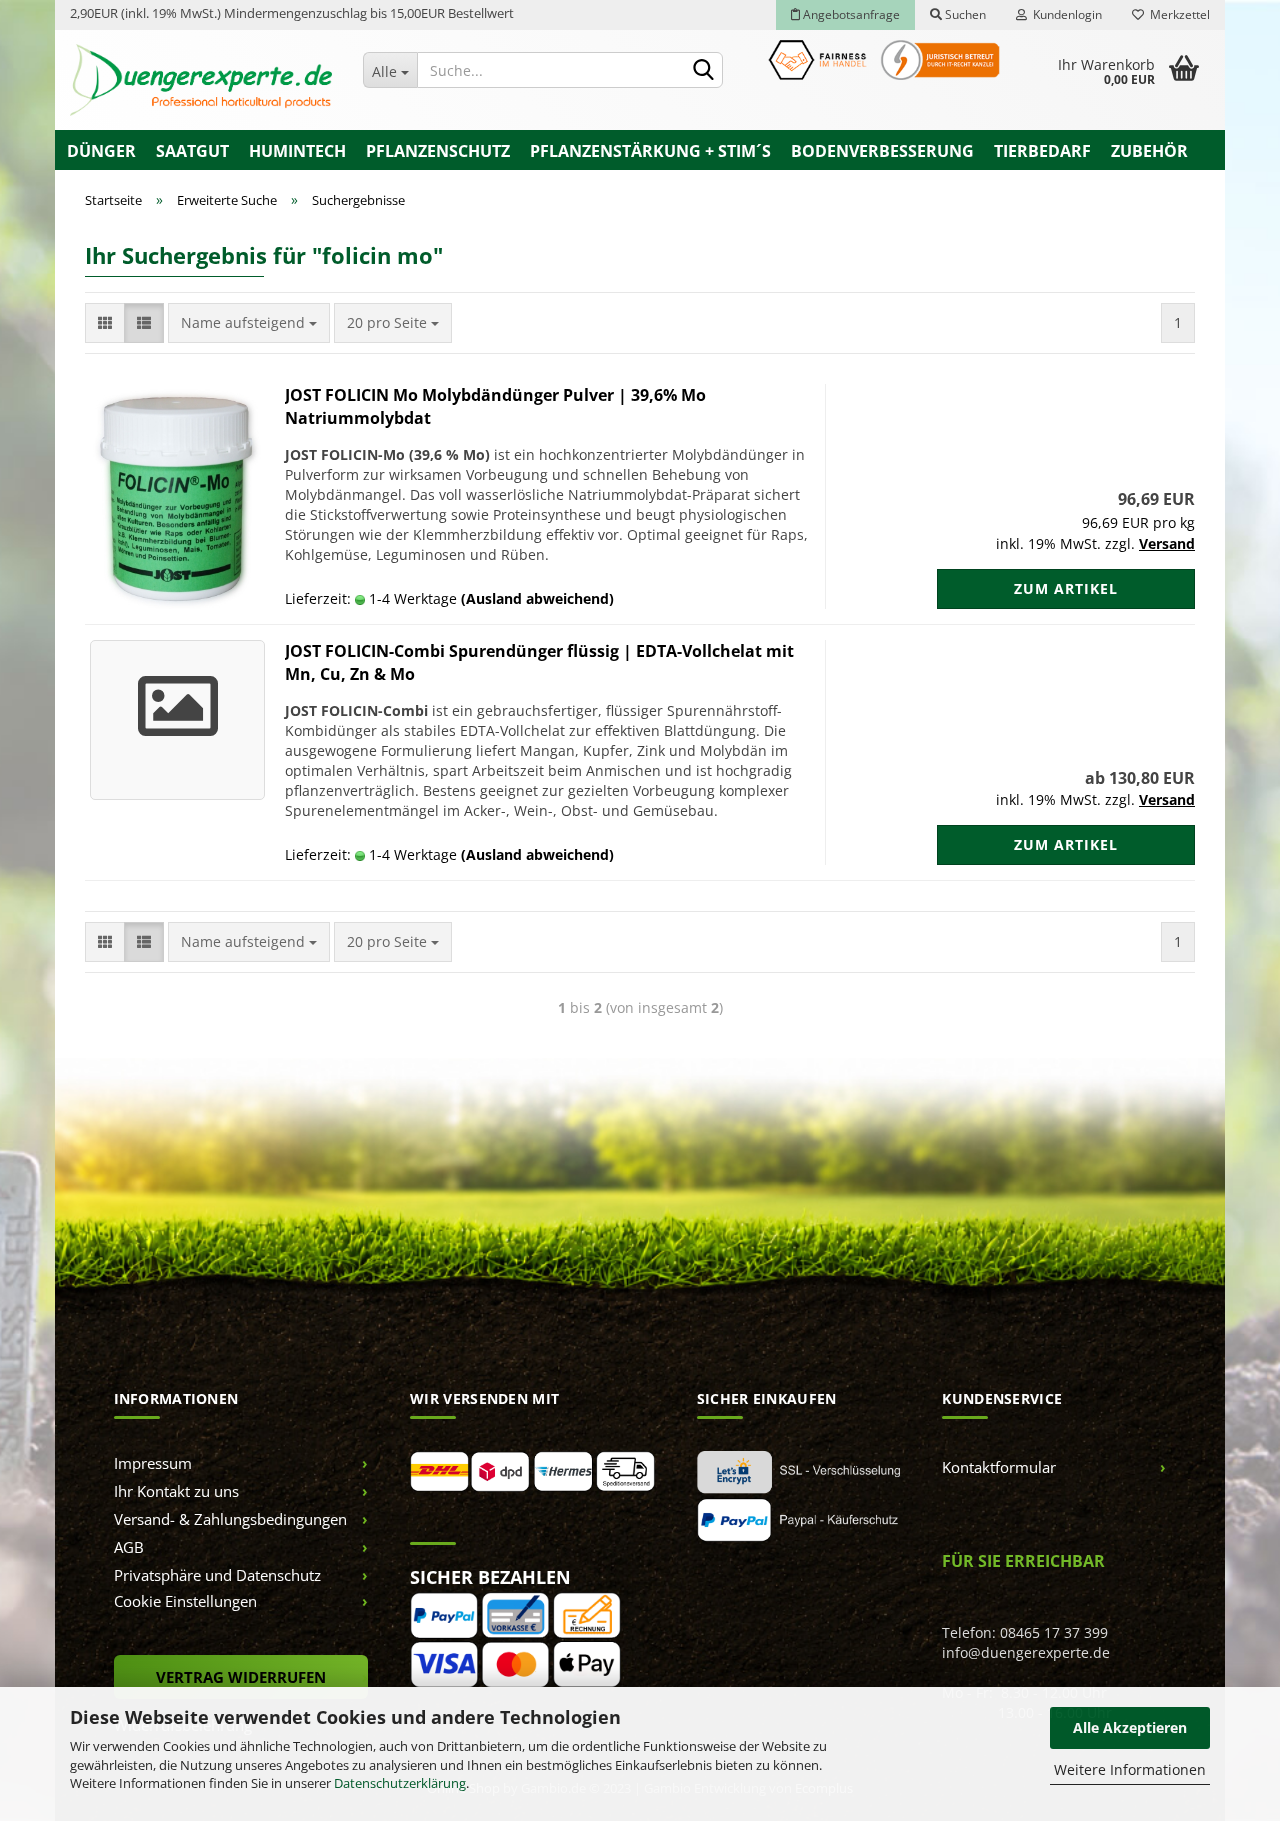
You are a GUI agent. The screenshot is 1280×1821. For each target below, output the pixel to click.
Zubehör (1149, 151)
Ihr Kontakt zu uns (176, 1491)
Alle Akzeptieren (1130, 1727)
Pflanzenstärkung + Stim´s (650, 151)
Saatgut (192, 151)
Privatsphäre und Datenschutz (217, 1575)
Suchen (964, 14)
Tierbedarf (1042, 151)
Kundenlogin (1064, 14)
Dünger (101, 151)
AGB (129, 1547)
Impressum (153, 1463)
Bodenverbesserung (882, 151)
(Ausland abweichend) (537, 598)
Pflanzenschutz (438, 151)
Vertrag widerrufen (241, 1677)
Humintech (297, 151)
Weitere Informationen (1130, 1769)
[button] (105, 323)
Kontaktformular (999, 1467)
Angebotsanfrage (850, 14)
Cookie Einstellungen (185, 1601)
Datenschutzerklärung (400, 1783)
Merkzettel (1177, 14)
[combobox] (249, 323)
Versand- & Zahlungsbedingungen (230, 1519)
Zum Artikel (1066, 588)
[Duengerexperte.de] (201, 80)
